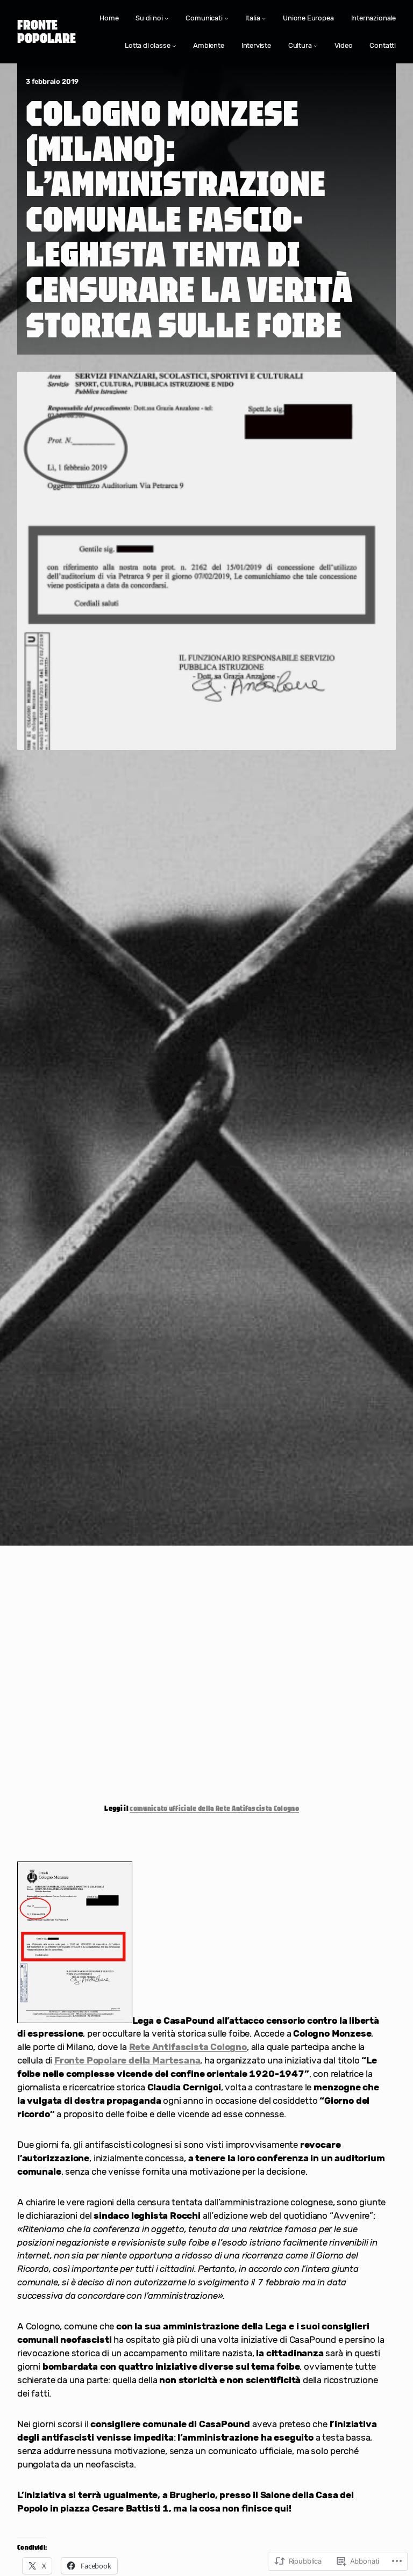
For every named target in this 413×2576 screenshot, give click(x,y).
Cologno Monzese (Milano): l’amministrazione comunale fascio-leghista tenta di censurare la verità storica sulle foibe (189, 218)
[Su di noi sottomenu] (167, 18)
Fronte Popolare (47, 31)
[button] (75, 1943)
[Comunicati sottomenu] (226, 18)
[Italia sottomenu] (264, 18)
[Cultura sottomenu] (316, 46)
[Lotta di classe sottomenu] (174, 46)
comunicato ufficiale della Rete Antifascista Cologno (214, 1808)
